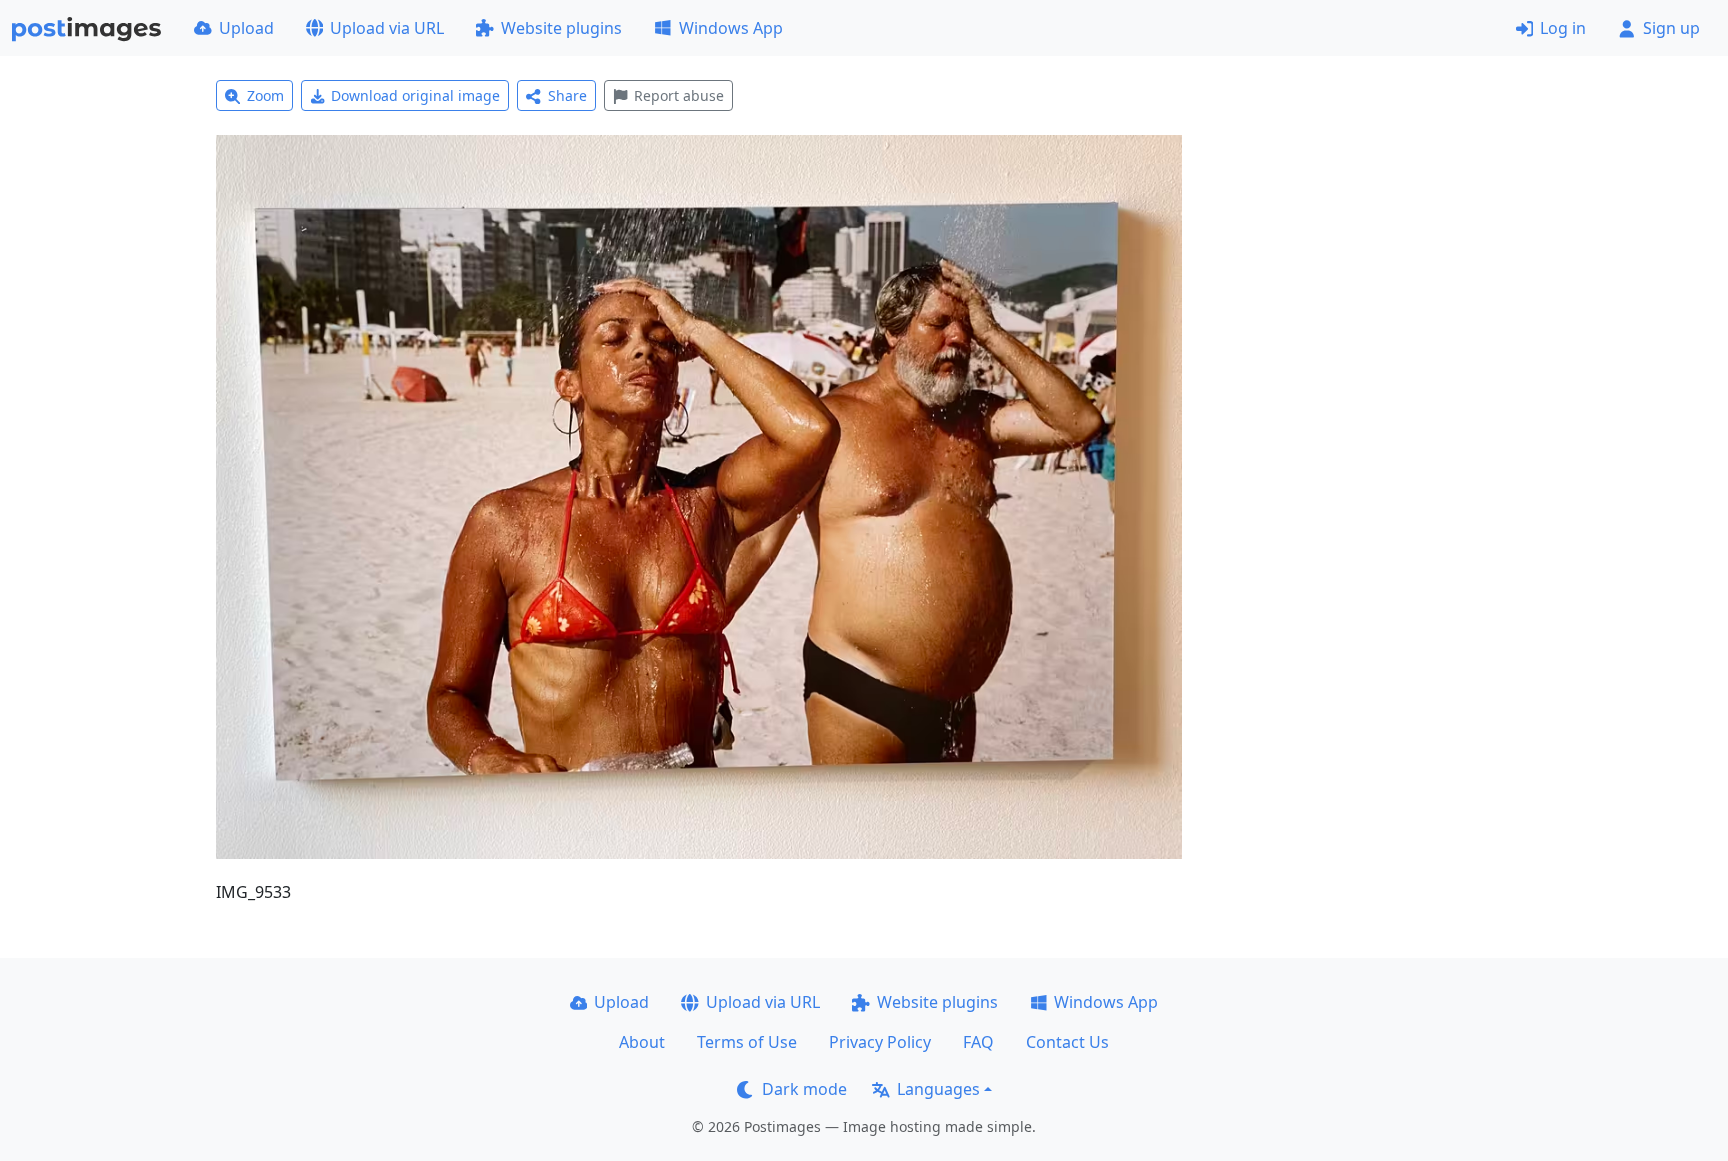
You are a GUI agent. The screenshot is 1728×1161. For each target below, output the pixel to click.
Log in (1563, 28)
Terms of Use (747, 1042)
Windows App (731, 28)
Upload (246, 28)
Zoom (265, 95)
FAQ (978, 1042)
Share (567, 95)
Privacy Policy (880, 1042)
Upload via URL (387, 28)
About (642, 1042)
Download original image (415, 95)
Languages (938, 1089)
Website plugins (561, 28)
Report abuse (679, 95)
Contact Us (1067, 1042)
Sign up (1671, 28)
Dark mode (804, 1089)
